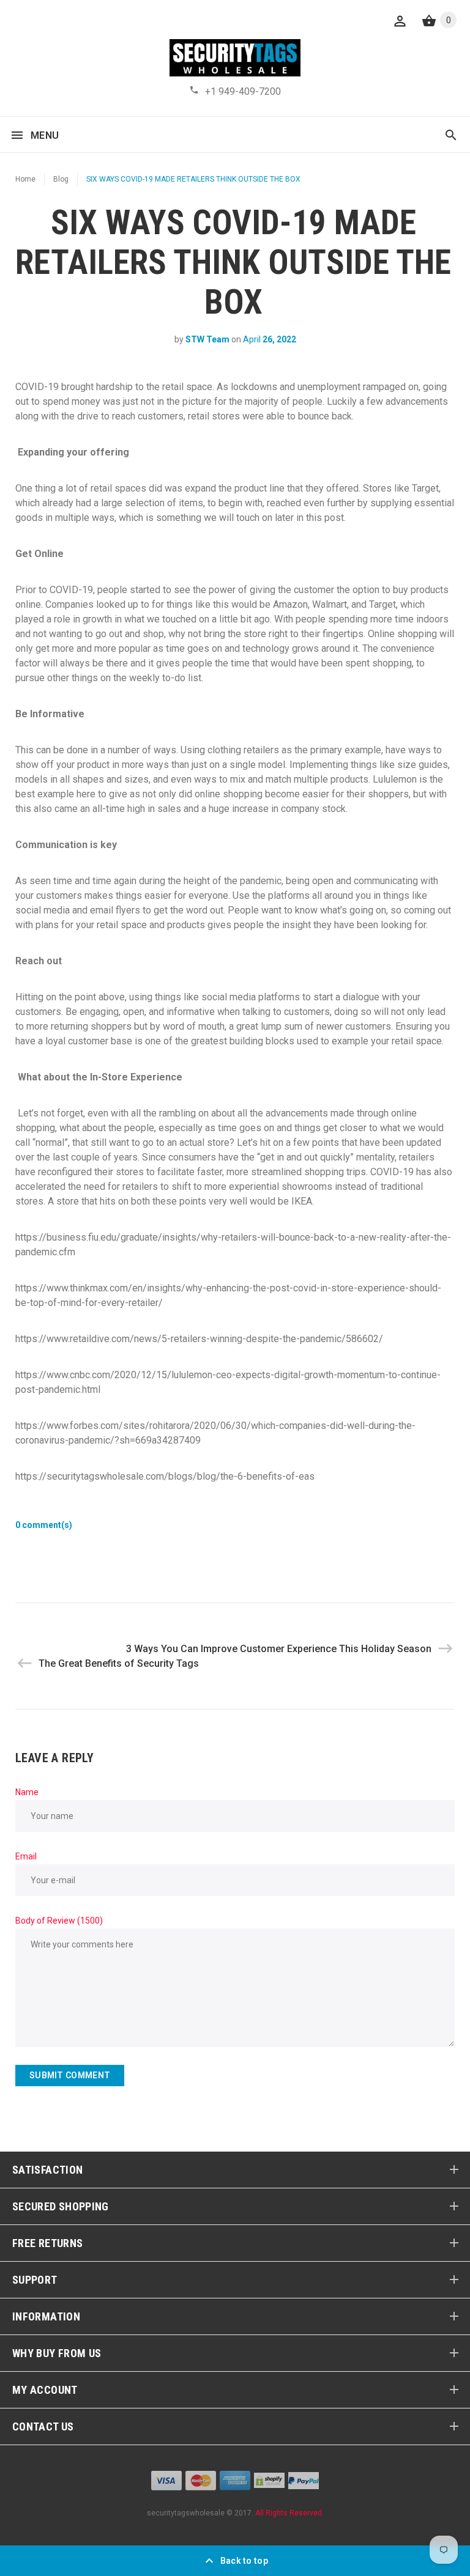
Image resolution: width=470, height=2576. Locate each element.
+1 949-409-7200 (243, 91)
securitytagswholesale (186, 2513)
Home (25, 179)
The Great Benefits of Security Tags (119, 1663)
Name (27, 1792)
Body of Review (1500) (59, 1921)
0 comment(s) (44, 1525)
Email (26, 1856)
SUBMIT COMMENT (70, 2075)
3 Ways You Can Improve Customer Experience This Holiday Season (279, 1649)
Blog (61, 179)
